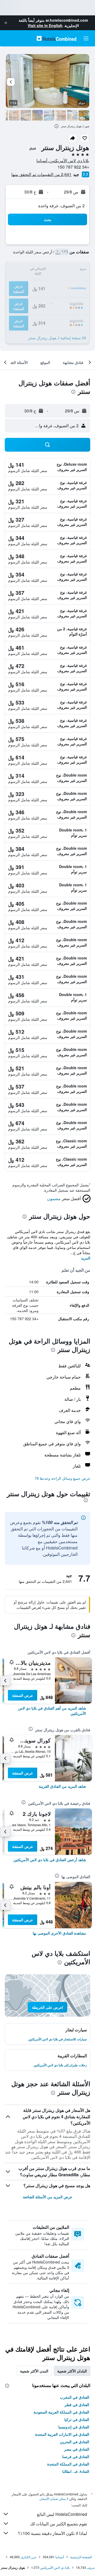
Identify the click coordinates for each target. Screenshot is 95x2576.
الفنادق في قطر (77, 2405)
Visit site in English (45, 25)
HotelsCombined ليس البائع (62, 2514)
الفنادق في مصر (77, 2449)
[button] (6, 23)
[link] (47, 1711)
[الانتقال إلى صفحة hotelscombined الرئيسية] (56, 38)
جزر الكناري (28, 2557)
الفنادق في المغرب (75, 2397)
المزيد (86, 1258)
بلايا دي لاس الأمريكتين (55, 2567)
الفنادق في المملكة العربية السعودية (61, 2412)
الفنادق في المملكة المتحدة (68, 2464)
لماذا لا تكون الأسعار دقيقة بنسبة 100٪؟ (53, 2533)
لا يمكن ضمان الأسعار (54, 2498)
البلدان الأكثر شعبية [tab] (72, 2371)
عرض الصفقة (23, 1695)
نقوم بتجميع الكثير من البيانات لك (59, 2524)
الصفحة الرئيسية (81, 2557)
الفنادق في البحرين (75, 2442)
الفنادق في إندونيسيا (74, 2427)
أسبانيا (60, 2557)
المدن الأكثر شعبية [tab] (34, 2371)
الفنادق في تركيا (77, 2419)
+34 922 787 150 (73, 167)
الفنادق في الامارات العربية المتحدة (62, 2434)
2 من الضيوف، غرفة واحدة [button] (61, 206)
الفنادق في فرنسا (76, 2456)
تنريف (91, 2567)
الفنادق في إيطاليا (76, 2471)
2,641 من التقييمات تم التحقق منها (41, 174)
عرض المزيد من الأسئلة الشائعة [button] (48, 2197)
